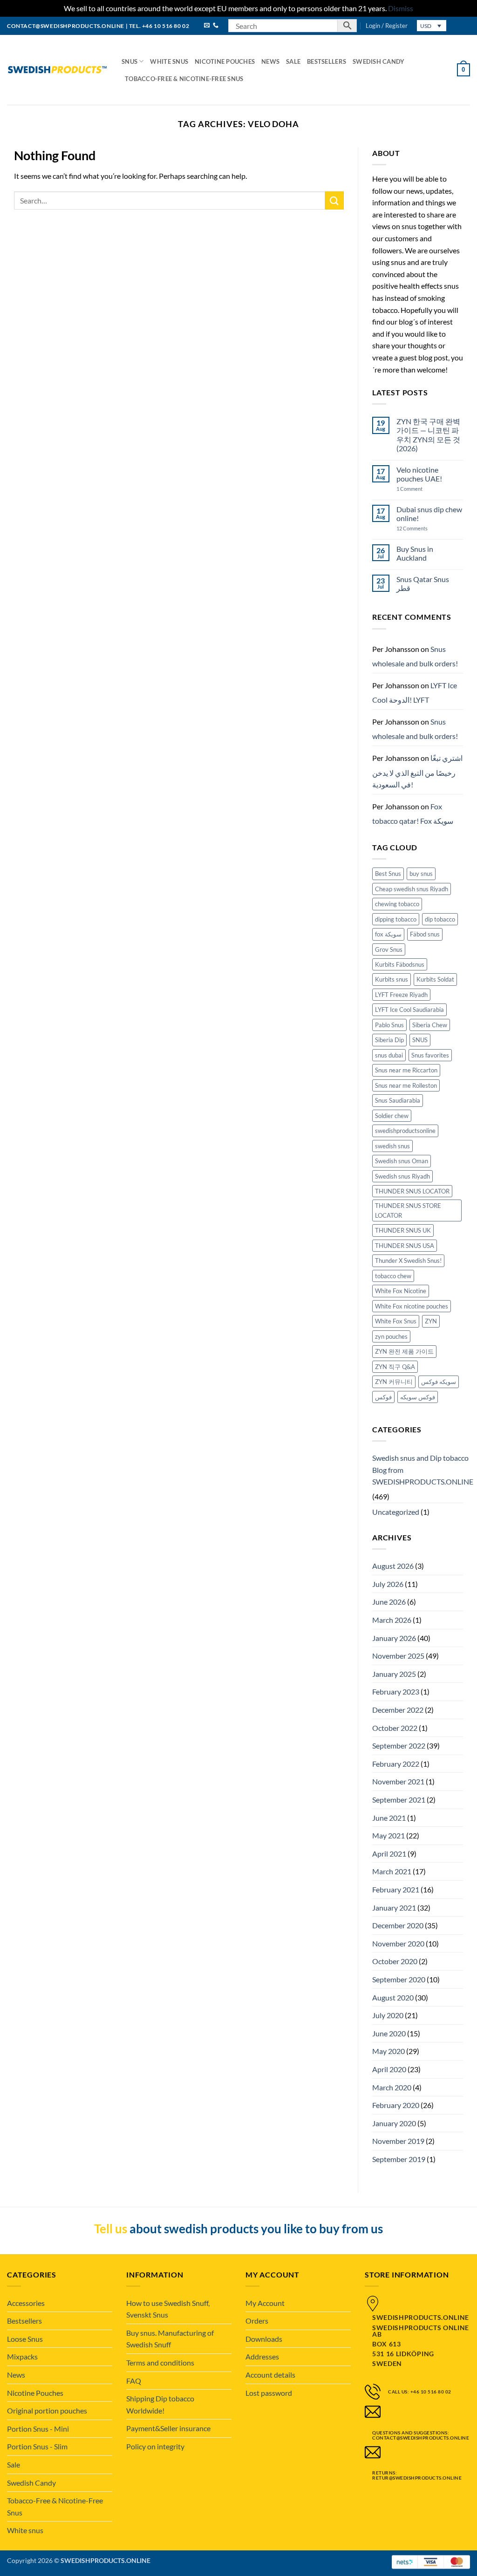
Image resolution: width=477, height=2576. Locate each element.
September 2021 (399, 1800)
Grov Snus (389, 949)
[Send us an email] (207, 26)
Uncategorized (396, 1512)
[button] (387, 26)
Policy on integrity (155, 2446)
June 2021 (389, 1818)
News (270, 61)
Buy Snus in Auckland (415, 553)
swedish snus (392, 1146)
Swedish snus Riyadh (402, 1176)
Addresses (262, 2356)
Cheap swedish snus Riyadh (412, 889)
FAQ (134, 2381)
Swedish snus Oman (402, 1161)
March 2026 (392, 1620)
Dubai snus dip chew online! (429, 514)
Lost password (269, 2393)
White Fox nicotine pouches (412, 1306)
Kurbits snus (392, 979)
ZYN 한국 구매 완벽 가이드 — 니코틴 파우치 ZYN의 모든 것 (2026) (428, 435)
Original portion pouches (47, 2410)
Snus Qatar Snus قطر (423, 583)
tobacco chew (393, 1276)
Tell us (111, 2229)
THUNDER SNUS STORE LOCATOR (408, 1210)
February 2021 (396, 1889)
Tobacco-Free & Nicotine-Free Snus (184, 79)
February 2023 (396, 1691)
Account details (270, 2375)
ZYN (431, 1321)
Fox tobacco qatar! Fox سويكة (413, 814)
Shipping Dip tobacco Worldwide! (160, 2404)
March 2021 (392, 1871)
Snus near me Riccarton (406, 1070)
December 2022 (398, 1710)
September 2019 (399, 2159)
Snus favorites (430, 1055)
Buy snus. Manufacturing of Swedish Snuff (170, 2339)
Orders (257, 2321)
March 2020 (392, 2087)
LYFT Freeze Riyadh (401, 995)
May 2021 (388, 1835)
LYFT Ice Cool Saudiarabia (409, 1010)
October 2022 (395, 1728)
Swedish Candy (378, 61)
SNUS (420, 1040)
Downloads (264, 2339)
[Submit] (334, 200)
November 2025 (398, 1656)
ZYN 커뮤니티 (394, 1382)
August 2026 (393, 1566)
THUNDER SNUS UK (403, 1230)
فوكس (383, 1397)
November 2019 (398, 2141)
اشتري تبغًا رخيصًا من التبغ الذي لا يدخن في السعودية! (417, 771)
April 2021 (389, 1854)
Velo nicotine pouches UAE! (419, 474)
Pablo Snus (389, 1025)
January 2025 (394, 1674)
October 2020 (395, 1961)
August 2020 (393, 1997)
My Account (265, 2303)
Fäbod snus (425, 934)
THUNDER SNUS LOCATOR (412, 1191)
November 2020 (398, 1943)
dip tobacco (440, 919)
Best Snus (388, 874)
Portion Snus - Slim (37, 2446)
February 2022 (396, 1764)
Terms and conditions (160, 2362)
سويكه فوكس (439, 1382)
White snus (169, 61)
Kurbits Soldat (435, 979)
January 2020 (394, 2123)
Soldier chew (392, 1116)
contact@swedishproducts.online (66, 26)
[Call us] (216, 26)
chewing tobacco (397, 904)
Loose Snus (25, 2339)
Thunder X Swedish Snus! (408, 1261)
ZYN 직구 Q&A (395, 1367)
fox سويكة (388, 934)
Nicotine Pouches (225, 61)
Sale (293, 61)
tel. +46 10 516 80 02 (159, 26)
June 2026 (389, 1602)
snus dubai (389, 1055)
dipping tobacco (396, 919)
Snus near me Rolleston (406, 1085)
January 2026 (394, 1638)
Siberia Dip (389, 1040)
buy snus (421, 874)
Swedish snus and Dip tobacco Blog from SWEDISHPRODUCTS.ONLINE (423, 1470)
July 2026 (388, 1584)
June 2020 (389, 2033)
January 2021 (394, 1908)
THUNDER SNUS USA (405, 1246)
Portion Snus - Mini (38, 2429)
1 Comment (419, 489)
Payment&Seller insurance (168, 2428)
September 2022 (399, 1746)
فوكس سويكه (418, 1397)
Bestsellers (327, 61)
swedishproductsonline (405, 1131)
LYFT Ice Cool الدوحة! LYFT (415, 693)
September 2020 (399, 1979)
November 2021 (398, 1781)
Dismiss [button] (401, 8)
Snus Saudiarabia (398, 1100)
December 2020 (398, 1925)
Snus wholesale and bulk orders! (415, 656)
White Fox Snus (396, 1321)
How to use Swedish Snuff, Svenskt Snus (168, 2309)
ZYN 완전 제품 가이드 (404, 1351)
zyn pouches (391, 1336)
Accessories (26, 2303)
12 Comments (420, 528)
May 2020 (388, 2051)
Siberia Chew (430, 1025)
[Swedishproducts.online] (57, 70)
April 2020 (389, 2069)
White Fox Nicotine (401, 1291)
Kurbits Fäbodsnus (400, 964)
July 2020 (388, 2015)
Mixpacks (22, 2356)
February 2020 (396, 2105)
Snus (129, 61)
